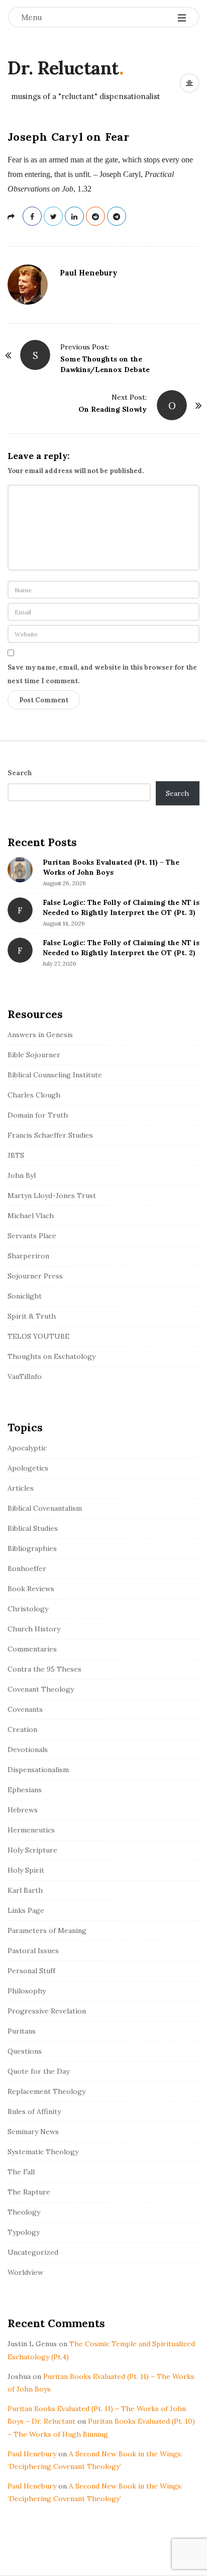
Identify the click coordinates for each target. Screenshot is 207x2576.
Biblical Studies (33, 1528)
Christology (28, 1609)
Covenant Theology (41, 1689)
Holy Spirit (26, 1870)
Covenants (25, 1709)
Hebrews (23, 1810)
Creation (22, 1729)
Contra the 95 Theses (44, 1669)
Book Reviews (31, 1589)
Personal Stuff (31, 1971)
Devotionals (28, 1750)
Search (20, 773)
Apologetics (28, 1468)
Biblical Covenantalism (45, 1508)
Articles (21, 1488)
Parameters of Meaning (47, 1930)
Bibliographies (32, 1548)
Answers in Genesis (40, 1035)
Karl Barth (25, 1890)
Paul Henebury (89, 273)
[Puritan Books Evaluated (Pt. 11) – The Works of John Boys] (20, 870)
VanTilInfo (25, 1376)
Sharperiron (28, 1256)
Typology (24, 2232)
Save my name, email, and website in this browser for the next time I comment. (102, 674)
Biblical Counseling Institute (55, 1075)
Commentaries (32, 1649)
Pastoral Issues (33, 1951)
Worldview (25, 2272)
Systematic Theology (43, 2152)
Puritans (22, 2031)
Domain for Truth (38, 1115)
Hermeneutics (31, 1830)
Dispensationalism (38, 1770)
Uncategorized (33, 2252)
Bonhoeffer (27, 1569)
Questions (25, 2051)
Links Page (26, 1910)
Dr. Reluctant (63, 68)
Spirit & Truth (32, 1316)
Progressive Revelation (47, 2011)
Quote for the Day (38, 2071)
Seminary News (33, 2132)
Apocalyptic (27, 1448)
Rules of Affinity (34, 2111)
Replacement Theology (46, 2091)
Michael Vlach (31, 1216)
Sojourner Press (35, 1276)
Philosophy (27, 1991)
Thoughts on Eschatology (51, 1356)
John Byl (22, 1175)
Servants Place (32, 1236)
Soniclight (25, 1296)
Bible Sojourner (34, 1055)
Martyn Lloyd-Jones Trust (52, 1195)
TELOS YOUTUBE (38, 1336)
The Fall (21, 2172)
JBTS (16, 1155)
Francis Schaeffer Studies (50, 1135)
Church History (34, 1629)
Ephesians (25, 1790)
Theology (24, 2212)
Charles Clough (34, 1095)
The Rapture (29, 2192)
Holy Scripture (32, 1850)
